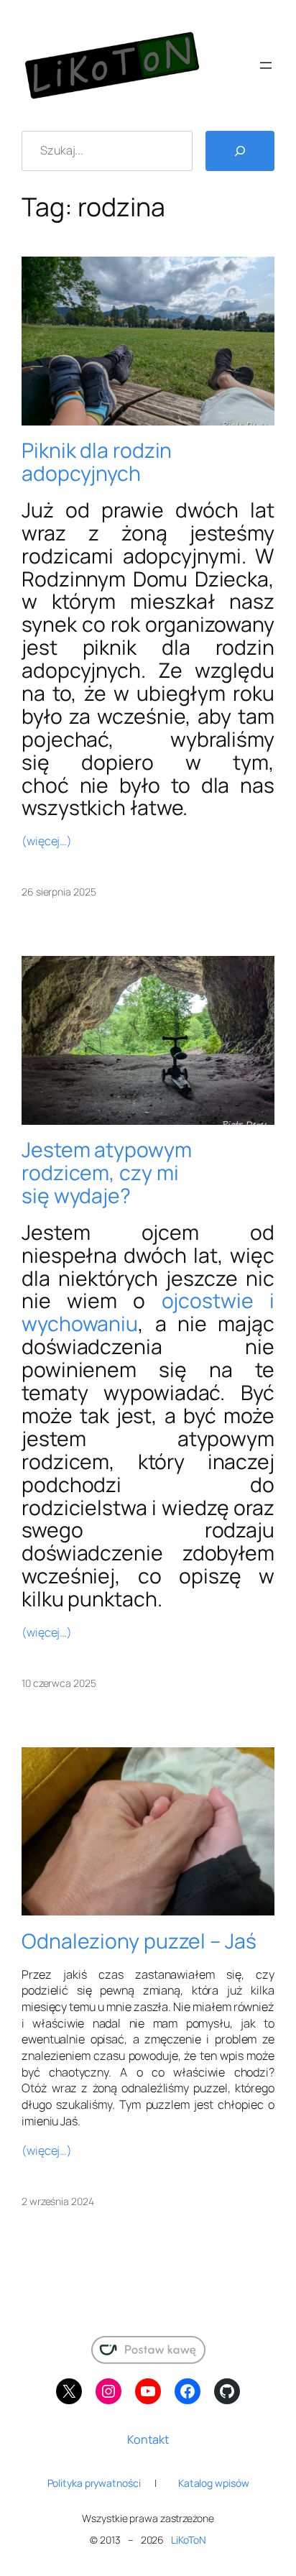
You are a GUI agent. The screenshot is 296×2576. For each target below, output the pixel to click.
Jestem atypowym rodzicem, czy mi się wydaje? (107, 1173)
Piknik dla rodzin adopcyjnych (97, 462)
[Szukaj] (240, 151)
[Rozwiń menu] (266, 65)
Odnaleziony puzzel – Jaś (139, 1941)
